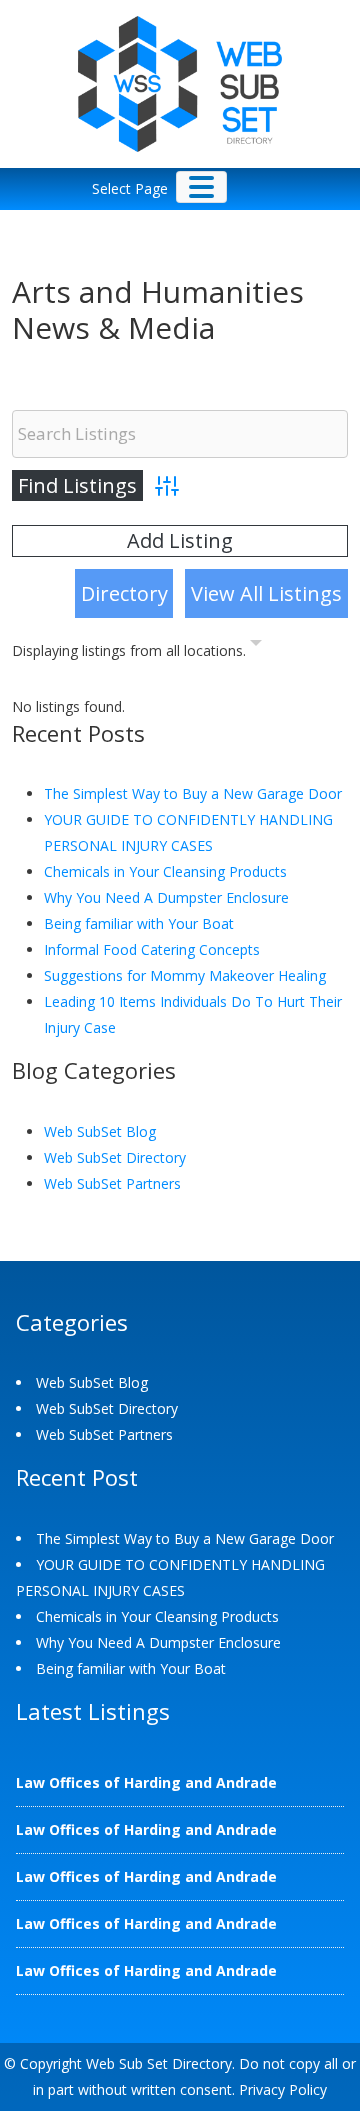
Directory (124, 593)
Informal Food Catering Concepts (152, 949)
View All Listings (266, 593)
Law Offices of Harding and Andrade (146, 1782)
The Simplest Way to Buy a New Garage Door (193, 793)
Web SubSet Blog (100, 1131)
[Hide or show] (256, 647)
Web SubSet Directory (115, 1157)
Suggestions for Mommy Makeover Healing (185, 975)
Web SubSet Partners (112, 1183)
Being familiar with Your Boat (139, 923)
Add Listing (180, 540)
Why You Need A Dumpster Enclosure (166, 897)
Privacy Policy (283, 2089)
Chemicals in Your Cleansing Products (165, 871)
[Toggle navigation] (201, 187)
